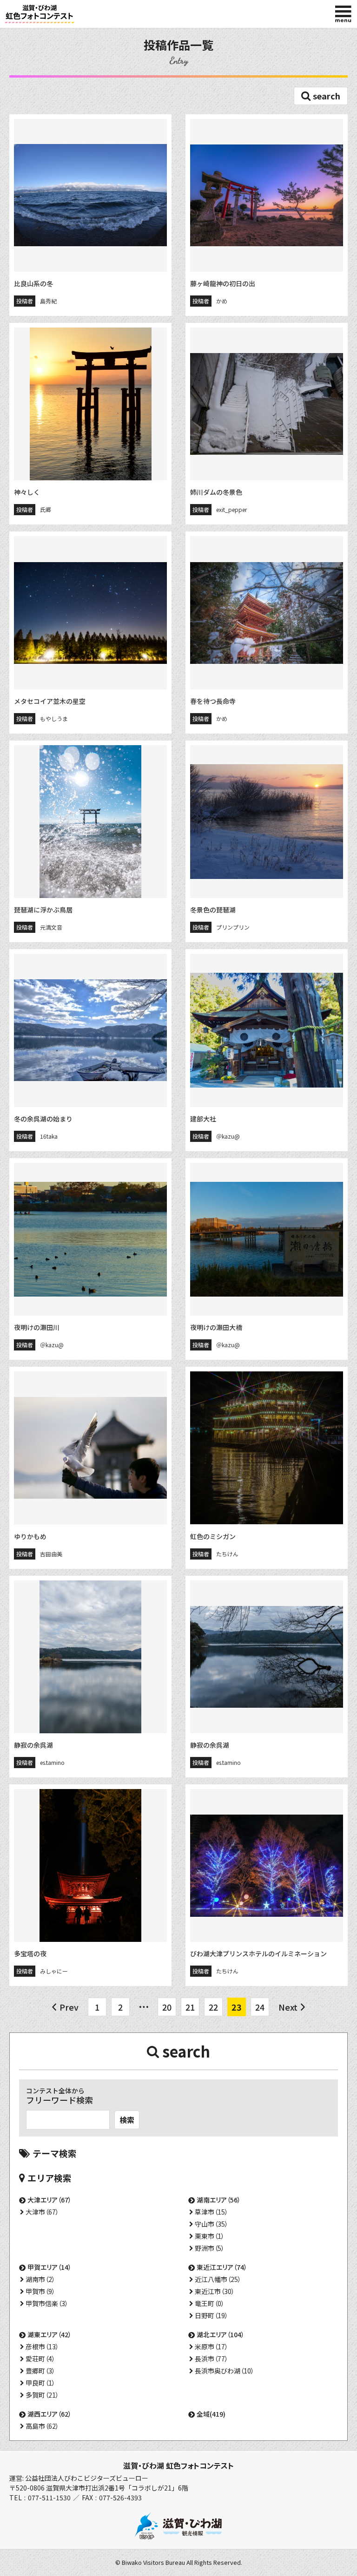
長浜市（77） (212, 2359)
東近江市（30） (215, 2291)
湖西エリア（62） (50, 2414)
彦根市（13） (42, 2347)
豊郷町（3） (40, 2371)
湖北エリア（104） (221, 2334)
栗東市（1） (210, 2236)
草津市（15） (212, 2212)
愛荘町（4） (40, 2359)
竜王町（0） (210, 2303)
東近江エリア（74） (222, 2267)
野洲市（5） (210, 2248)
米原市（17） (212, 2347)
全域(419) (211, 2414)
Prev (69, 2007)
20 (167, 2007)
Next (288, 2007)
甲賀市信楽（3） (47, 2303)
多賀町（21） (42, 2395)
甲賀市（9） (40, 2291)
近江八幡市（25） (218, 2279)
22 (213, 2007)
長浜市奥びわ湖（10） (225, 2371)
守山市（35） (212, 2224)
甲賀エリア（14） (50, 2267)
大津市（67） (42, 2212)
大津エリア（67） (50, 2200)
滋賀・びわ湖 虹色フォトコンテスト (178, 2465)
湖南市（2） (40, 2279)
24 (260, 2007)
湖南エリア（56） (219, 2200)
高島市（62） (42, 2426)
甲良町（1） (40, 2383)
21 (190, 2007)
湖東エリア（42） (50, 2334)
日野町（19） (212, 2315)
